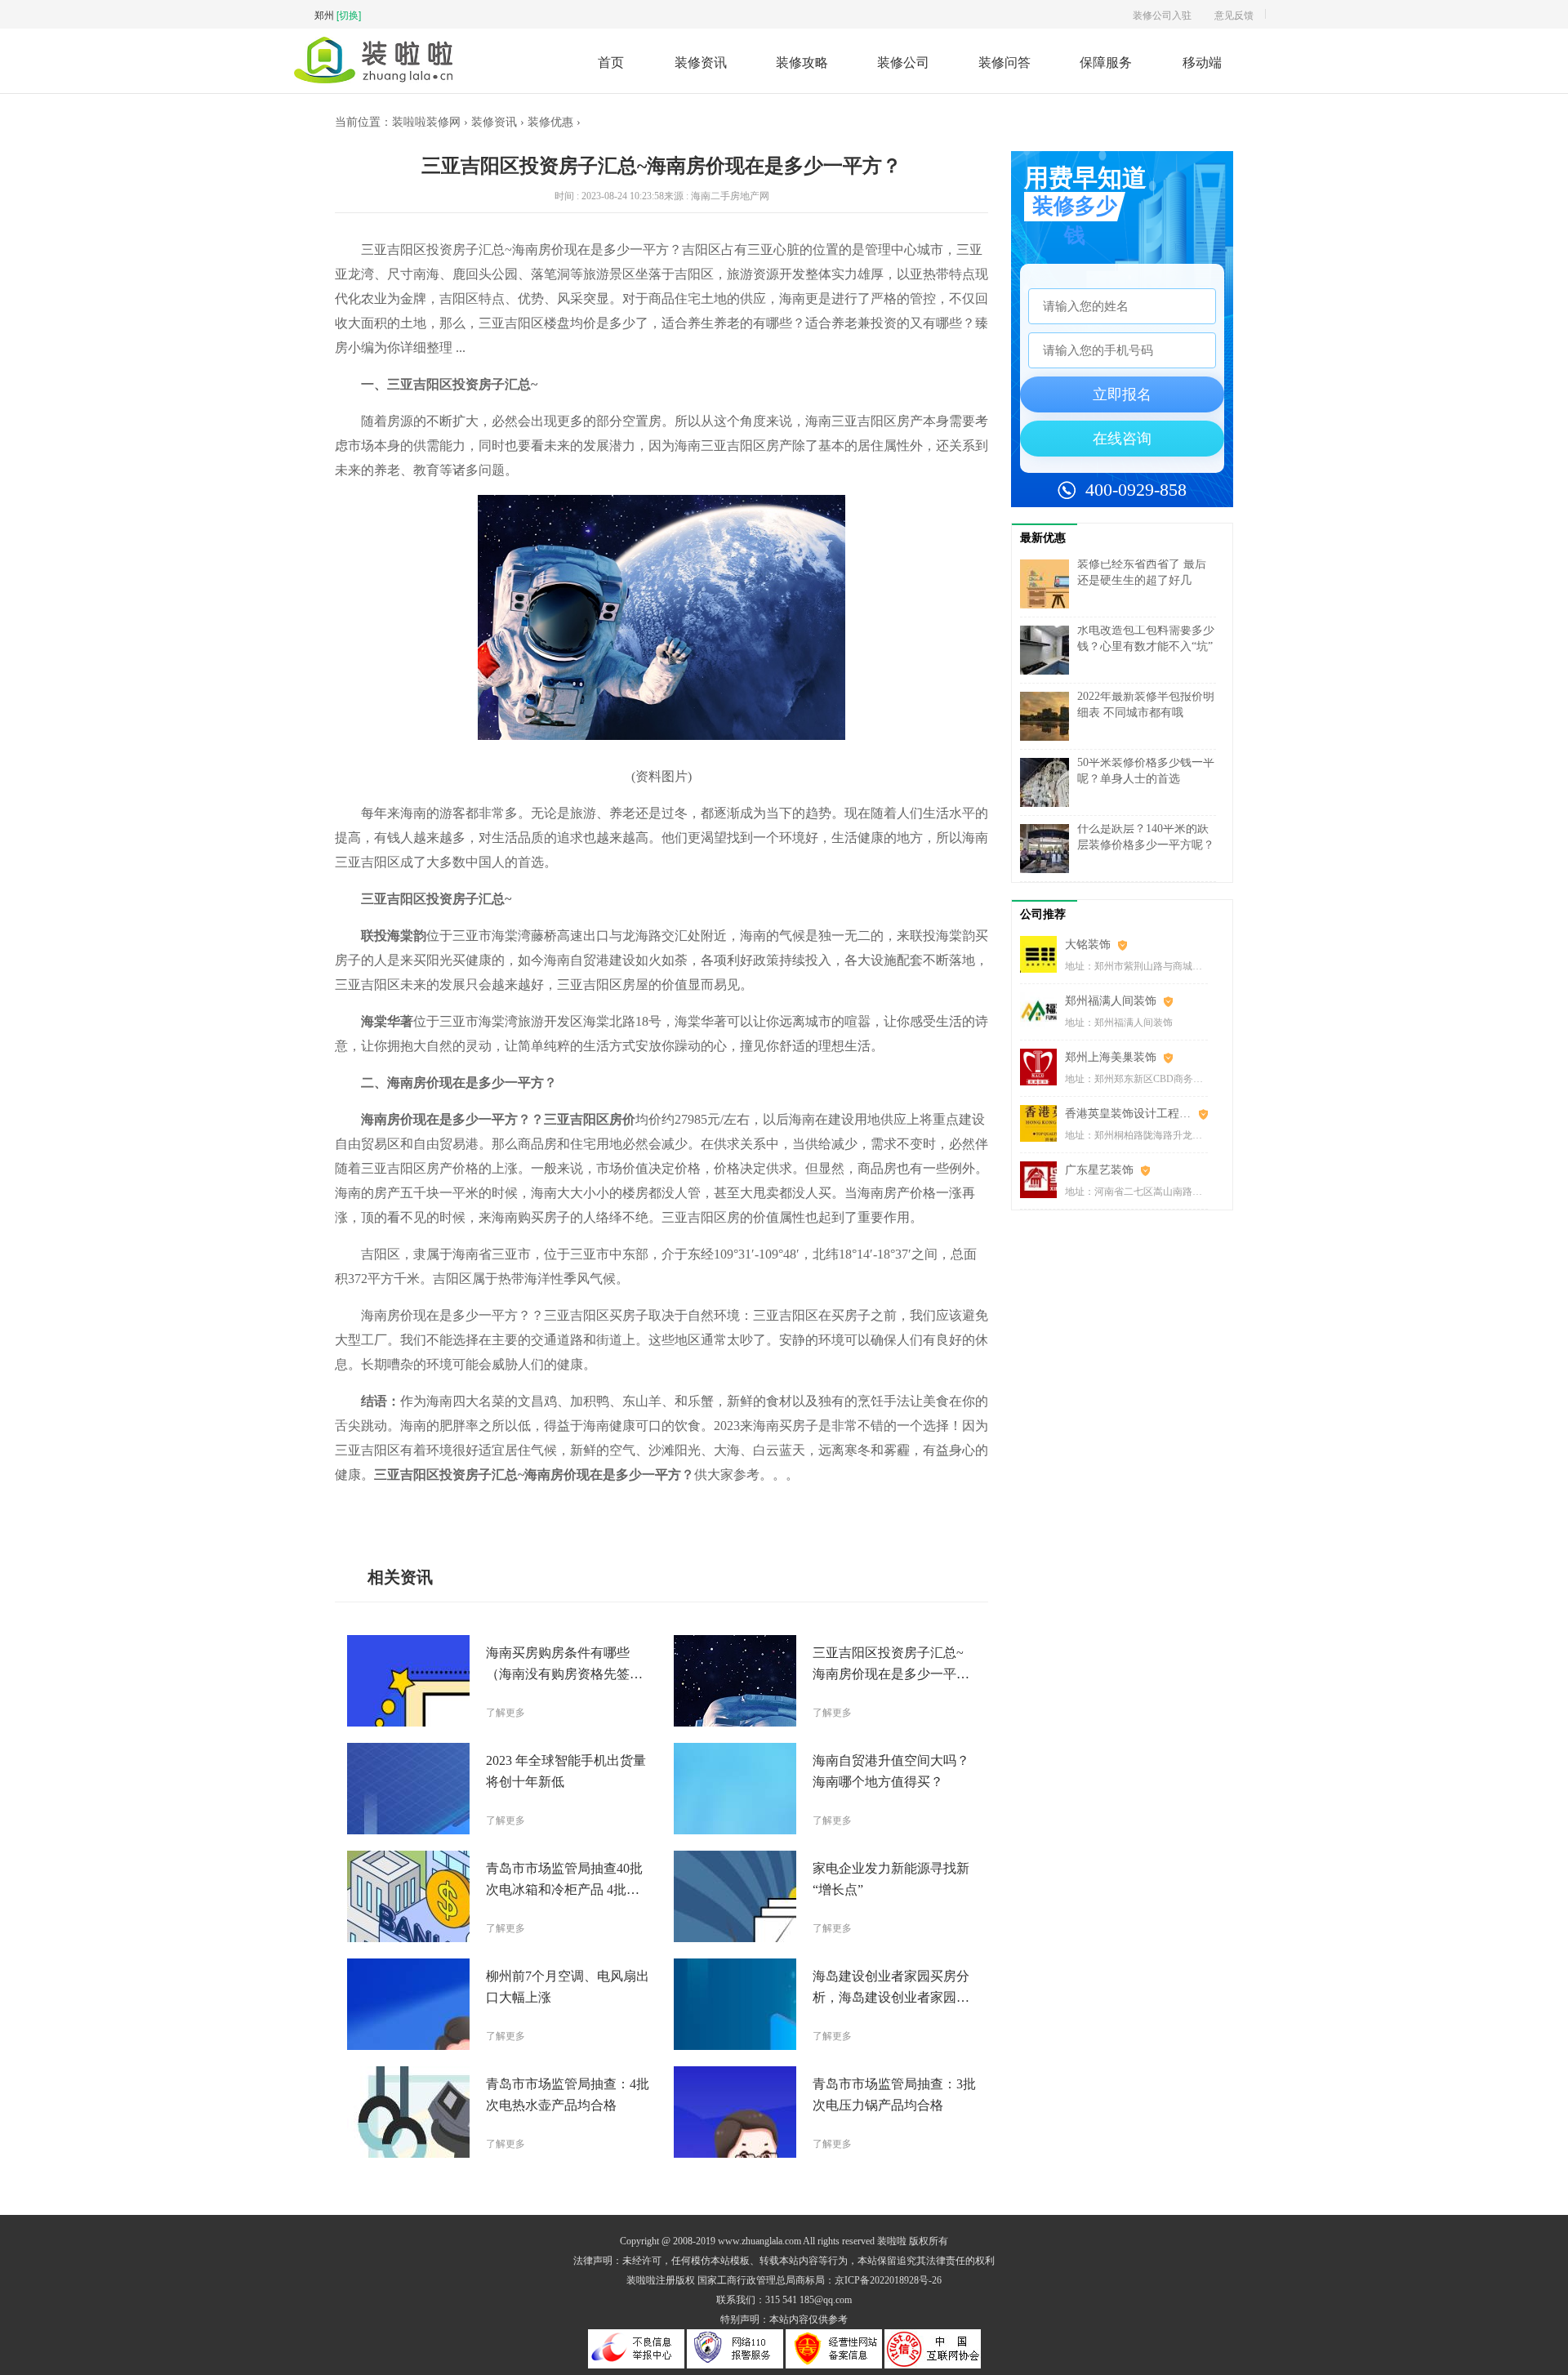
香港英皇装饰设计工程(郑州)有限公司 (1136, 1114)
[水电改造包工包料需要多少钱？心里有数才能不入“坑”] (1049, 650)
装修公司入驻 (1162, 14)
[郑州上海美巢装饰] (1042, 1067)
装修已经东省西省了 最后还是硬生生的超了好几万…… (1142, 580)
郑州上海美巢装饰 (1111, 1057)
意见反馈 (1234, 14)
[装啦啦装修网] (373, 79)
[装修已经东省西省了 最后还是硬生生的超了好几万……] (1049, 584)
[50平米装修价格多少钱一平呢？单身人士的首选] (1049, 782)
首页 (611, 62)
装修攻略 (802, 62)
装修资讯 (701, 62)
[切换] (349, 14)
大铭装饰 (1088, 945)
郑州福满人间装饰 (1111, 1001)
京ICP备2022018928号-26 (888, 2280)
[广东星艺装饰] (1042, 1180)
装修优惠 (550, 122)
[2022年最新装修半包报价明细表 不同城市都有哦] (1049, 716)
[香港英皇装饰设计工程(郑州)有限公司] (1042, 1123)
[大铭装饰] (1042, 954)
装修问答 (1004, 62)
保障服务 (1106, 62)
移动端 (1202, 62)
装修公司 (903, 62)
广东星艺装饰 (1099, 1170)
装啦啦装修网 (426, 122)
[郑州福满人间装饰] (1042, 1011)
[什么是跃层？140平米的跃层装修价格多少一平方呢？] (1049, 849)
